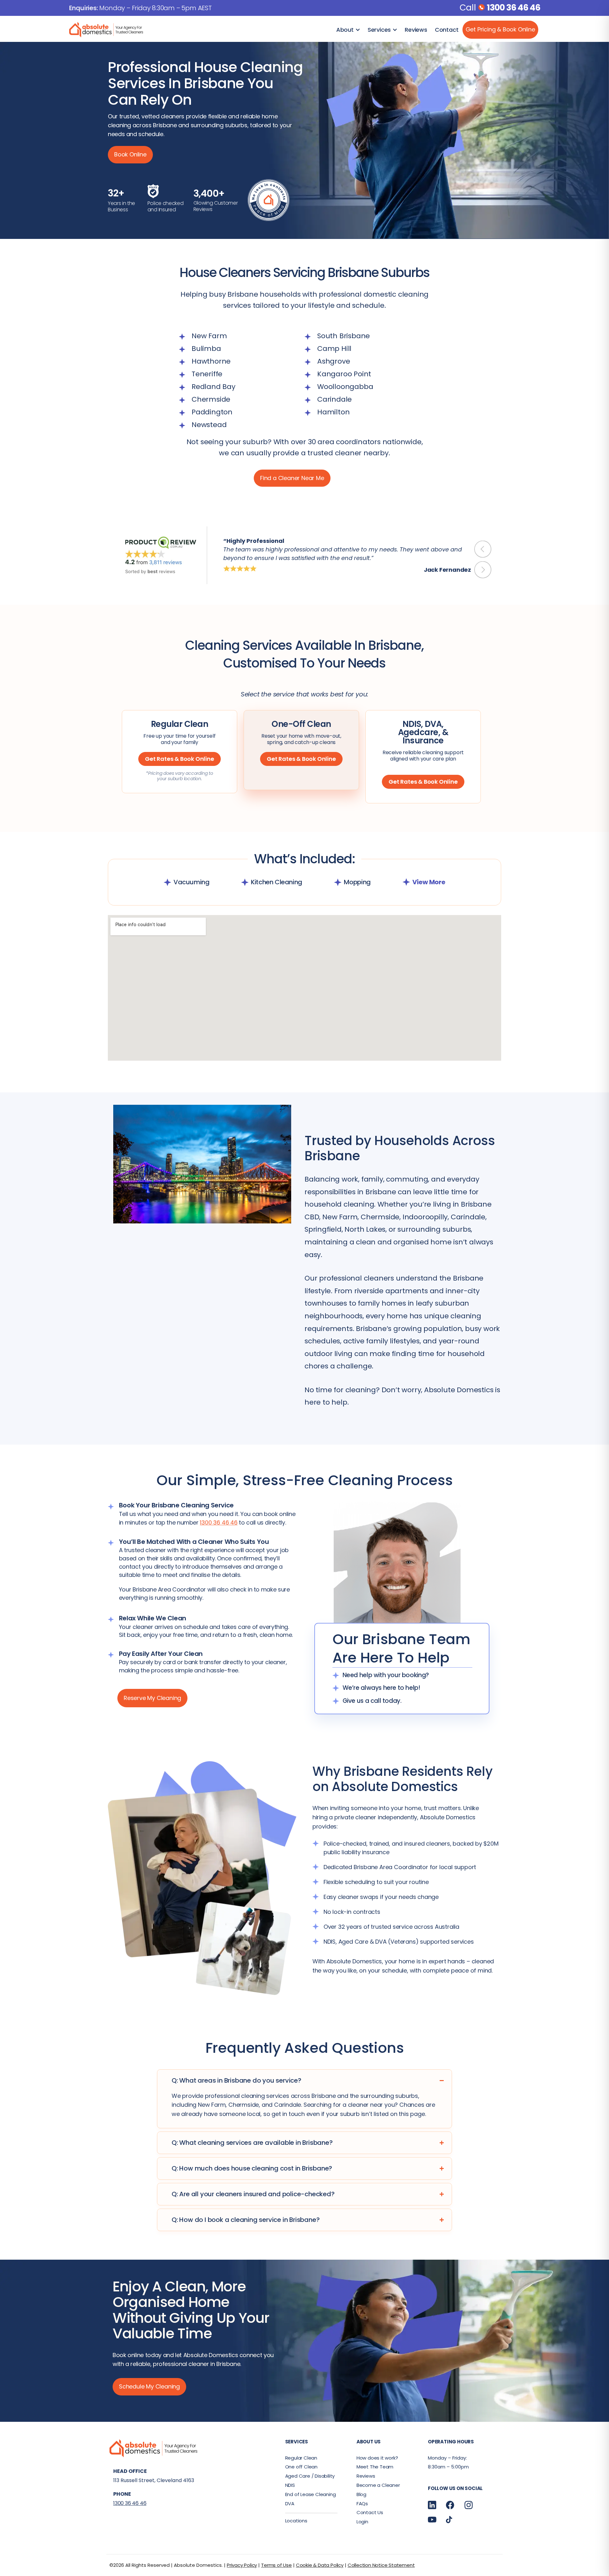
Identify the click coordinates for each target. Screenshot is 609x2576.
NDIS (290, 2485)
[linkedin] (432, 2505)
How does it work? (377, 2458)
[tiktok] (449, 2519)
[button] (483, 549)
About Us (369, 2442)
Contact (447, 30)
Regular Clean (301, 2458)
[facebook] (450, 2505)
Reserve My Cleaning (152, 1698)
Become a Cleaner (378, 2485)
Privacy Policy (242, 2565)
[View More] (406, 882)
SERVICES (297, 2442)
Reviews (416, 30)
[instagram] (469, 2505)
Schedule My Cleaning (149, 2386)
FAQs (362, 2504)
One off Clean (301, 2467)
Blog (361, 2494)
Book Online (130, 154)
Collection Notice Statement (381, 2565)
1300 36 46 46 (514, 7)
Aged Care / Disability (310, 2476)
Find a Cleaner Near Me (292, 478)
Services (379, 30)
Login (362, 2522)
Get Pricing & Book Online (500, 29)
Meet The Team (375, 2467)
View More (429, 882)
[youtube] (432, 2519)
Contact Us (370, 2512)
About (345, 30)
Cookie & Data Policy (320, 2565)
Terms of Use (276, 2565)
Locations (296, 2521)
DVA (290, 2504)
